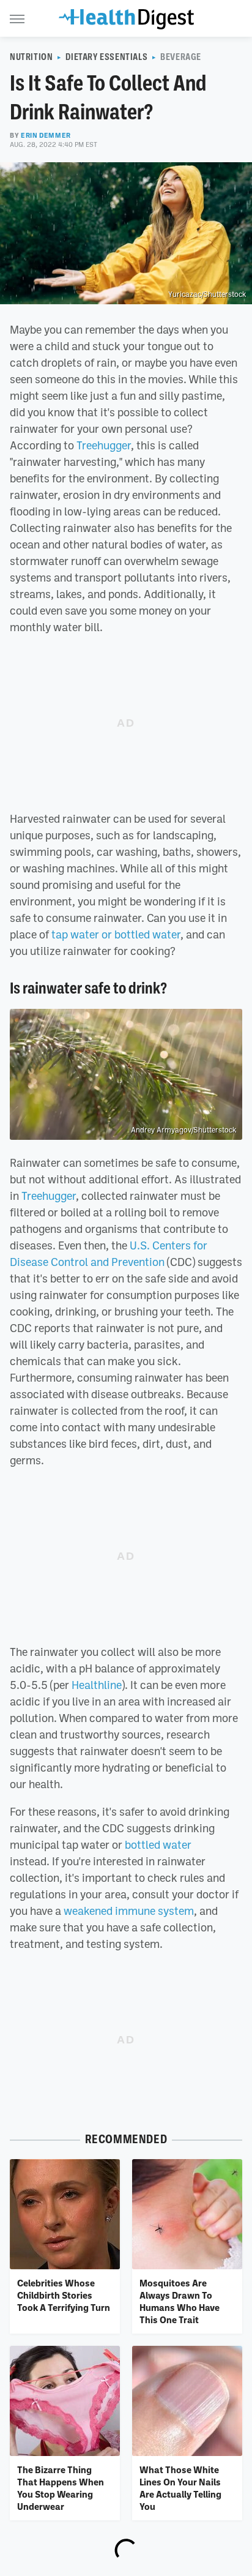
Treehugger (104, 445)
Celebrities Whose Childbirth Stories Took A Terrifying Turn (64, 2295)
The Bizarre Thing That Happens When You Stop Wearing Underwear (61, 2488)
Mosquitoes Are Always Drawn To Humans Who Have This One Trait (180, 2301)
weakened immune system (129, 1911)
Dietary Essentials (106, 57)
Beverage (181, 57)
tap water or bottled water (116, 934)
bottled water (158, 1844)
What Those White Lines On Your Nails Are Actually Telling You (180, 2488)
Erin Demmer (46, 135)
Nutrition (31, 57)
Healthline (97, 1685)
